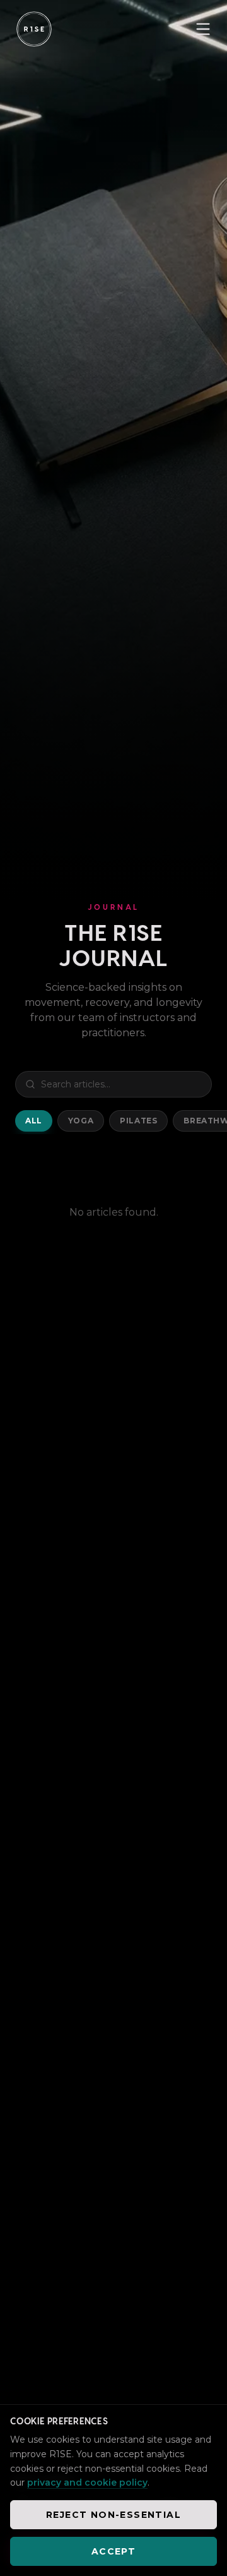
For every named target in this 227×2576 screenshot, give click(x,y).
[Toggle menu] (203, 29)
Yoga (81, 1121)
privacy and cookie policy (87, 2482)
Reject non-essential (113, 2515)
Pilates (138, 1121)
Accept (113, 2551)
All (34, 1121)
